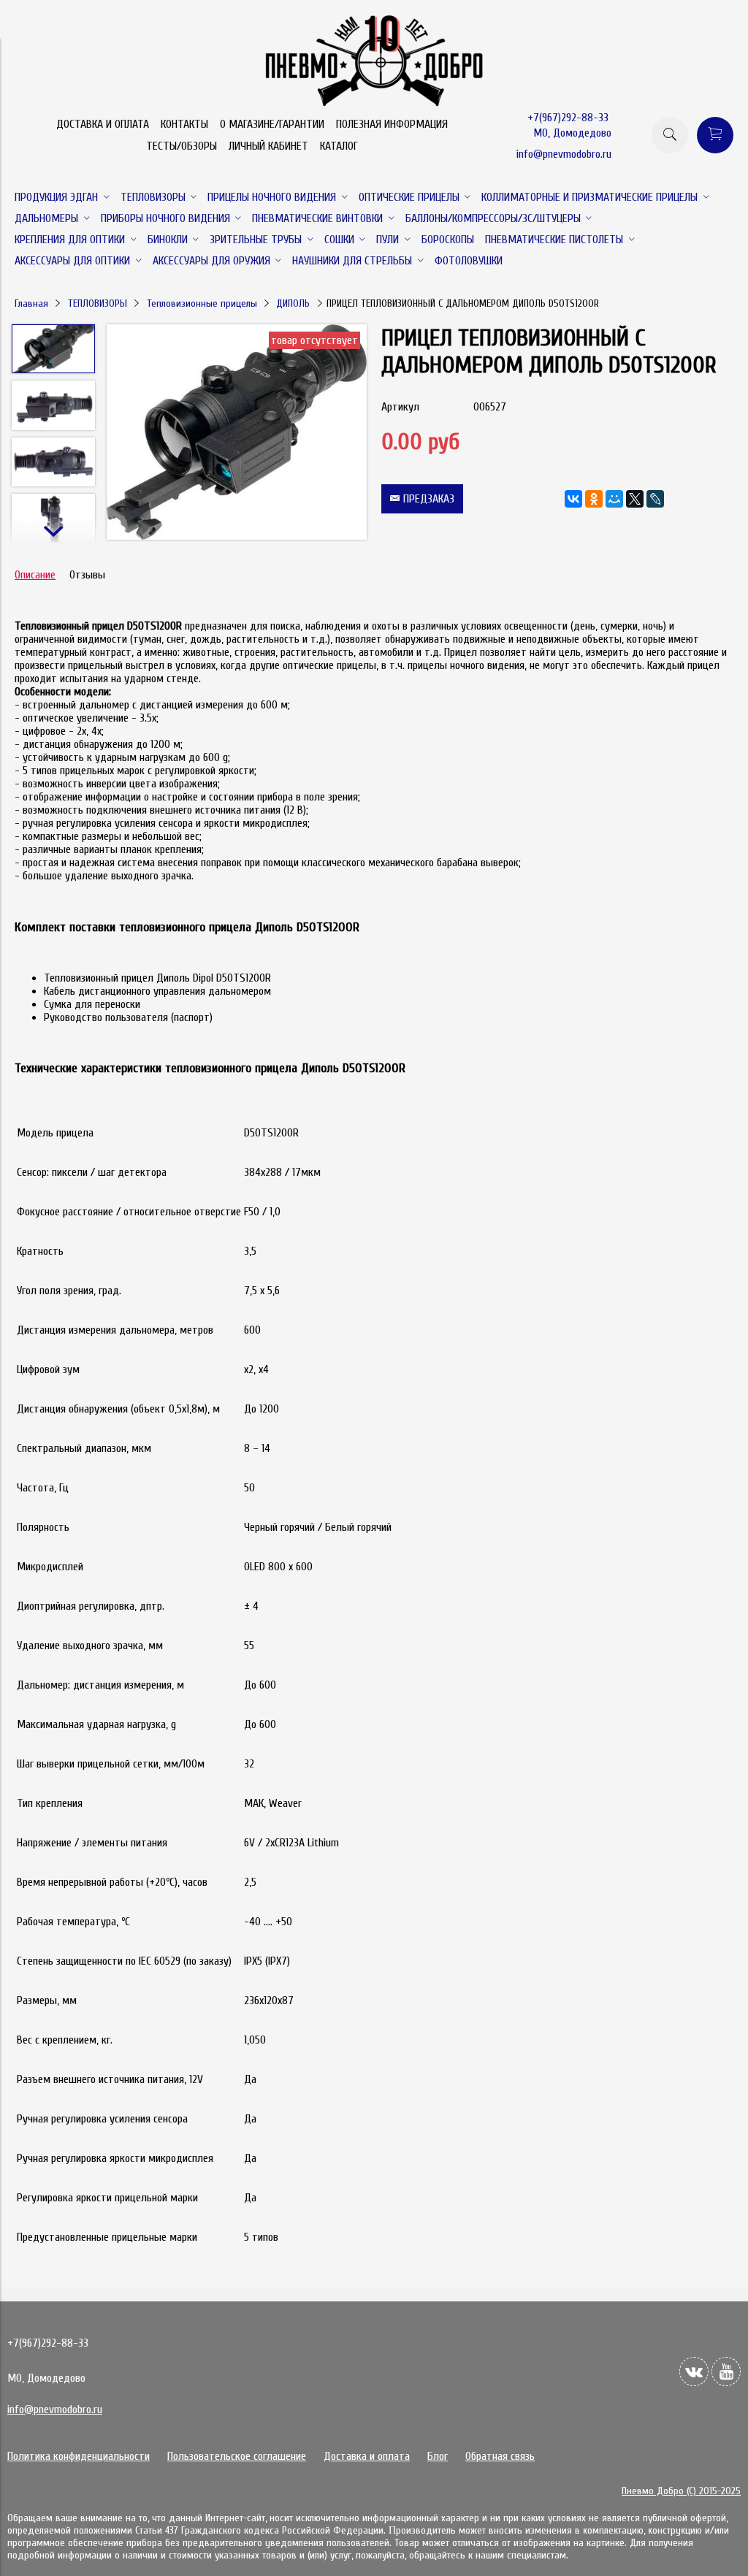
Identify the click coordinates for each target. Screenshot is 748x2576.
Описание (35, 575)
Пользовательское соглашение (237, 2456)
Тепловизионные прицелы (202, 303)
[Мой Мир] (614, 499)
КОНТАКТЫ (184, 124)
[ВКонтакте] (573, 499)
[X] (635, 499)
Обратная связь (500, 2456)
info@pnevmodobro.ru (564, 154)
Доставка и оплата (367, 2456)
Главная (31, 303)
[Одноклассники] (594, 499)
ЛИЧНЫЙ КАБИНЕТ (268, 146)
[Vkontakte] (694, 2371)
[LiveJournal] (655, 499)
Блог (438, 2456)
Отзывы (87, 575)
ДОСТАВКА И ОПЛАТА (103, 124)
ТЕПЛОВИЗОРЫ (98, 303)
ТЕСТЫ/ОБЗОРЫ (182, 146)
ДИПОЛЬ (293, 303)
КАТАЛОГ (339, 146)
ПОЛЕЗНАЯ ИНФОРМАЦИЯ (392, 124)
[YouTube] (726, 2371)
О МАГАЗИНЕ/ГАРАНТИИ (272, 124)
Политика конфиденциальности (79, 2456)
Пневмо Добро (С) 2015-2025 (681, 2491)
